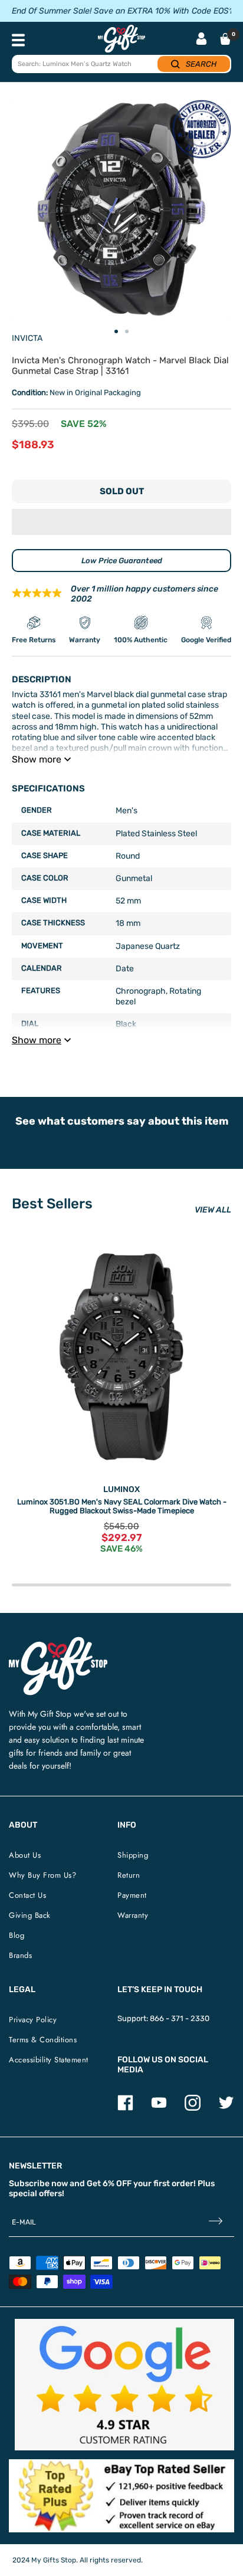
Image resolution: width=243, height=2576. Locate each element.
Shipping (133, 1855)
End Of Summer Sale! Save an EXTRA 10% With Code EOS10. (126, 11)
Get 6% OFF (109, 2184)
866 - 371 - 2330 (180, 2018)
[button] (121, 522)
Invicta (27, 338)
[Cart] (225, 39)
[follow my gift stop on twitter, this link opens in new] (226, 2108)
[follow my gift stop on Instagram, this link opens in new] (193, 2108)
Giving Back (30, 1915)
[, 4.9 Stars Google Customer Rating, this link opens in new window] (124, 2385)
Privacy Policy (33, 2020)
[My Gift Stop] (58, 1642)
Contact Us (27, 1895)
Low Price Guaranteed (122, 561)
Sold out (122, 491)
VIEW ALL (213, 1210)
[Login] (201, 40)
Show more (37, 759)
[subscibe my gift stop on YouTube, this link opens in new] (159, 2108)
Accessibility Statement (49, 2060)
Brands (20, 1955)
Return (129, 1875)
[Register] (216, 2222)
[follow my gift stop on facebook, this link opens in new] (125, 2108)
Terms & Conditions (43, 2040)
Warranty (133, 1915)
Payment (132, 1895)
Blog (17, 1935)
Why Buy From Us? (42, 1875)
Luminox (121, 1489)
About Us (25, 1855)
